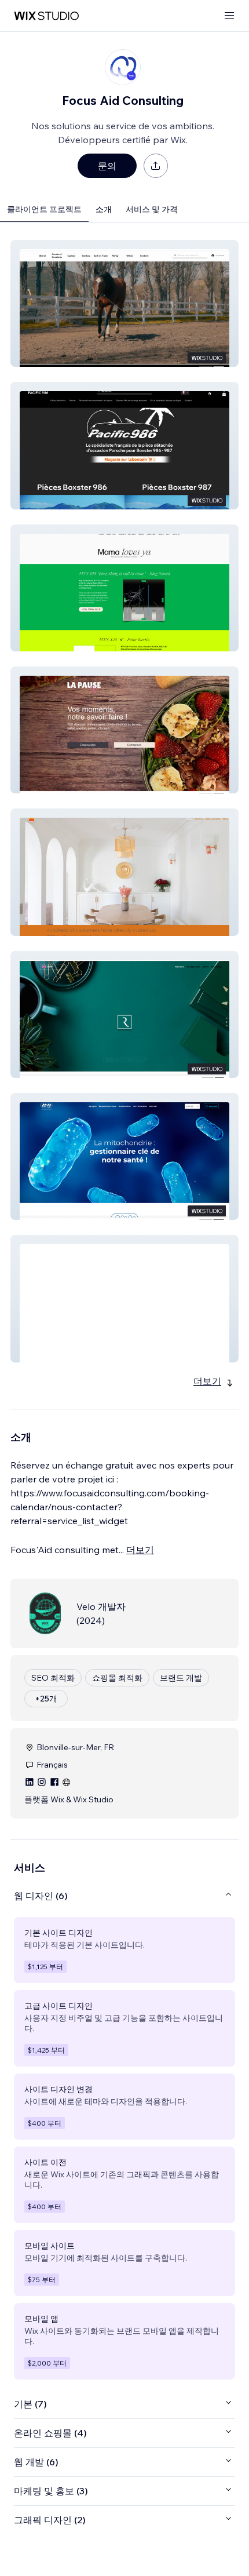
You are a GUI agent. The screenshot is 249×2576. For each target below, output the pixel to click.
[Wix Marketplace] (46, 16)
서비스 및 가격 (152, 209)
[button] (124, 303)
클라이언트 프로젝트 (44, 209)
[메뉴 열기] (229, 16)
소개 (104, 209)
